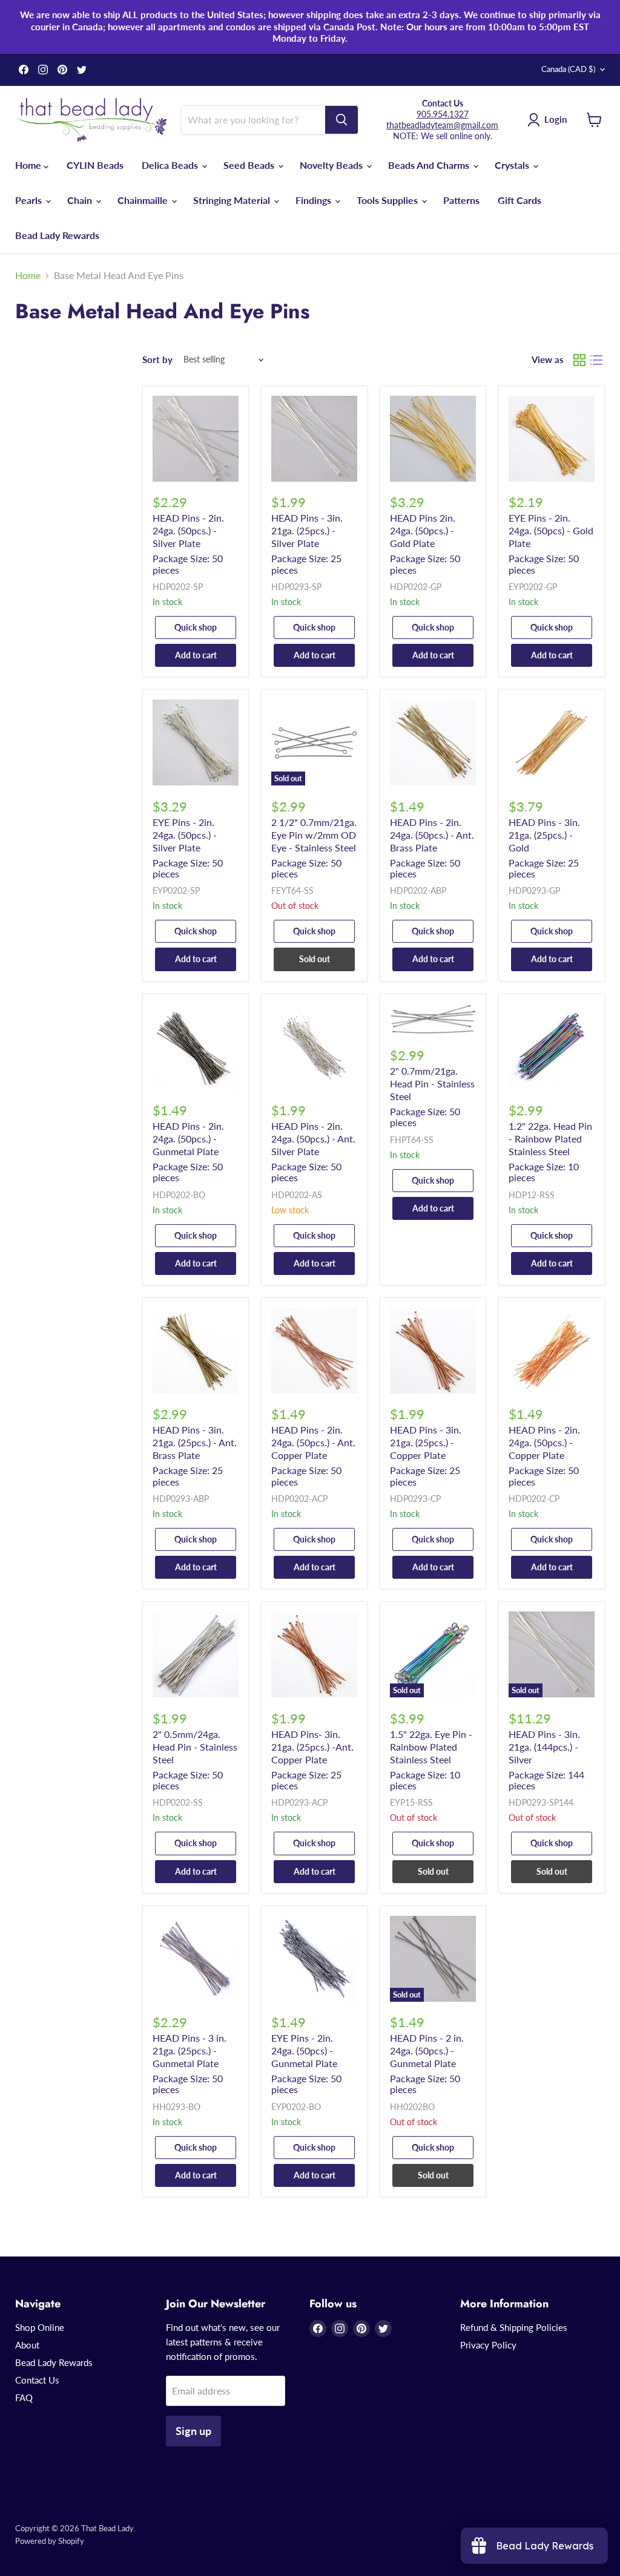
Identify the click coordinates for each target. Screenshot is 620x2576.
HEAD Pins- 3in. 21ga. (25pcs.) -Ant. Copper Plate (312, 1747)
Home (29, 165)
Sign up (193, 2431)
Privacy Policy (488, 2345)
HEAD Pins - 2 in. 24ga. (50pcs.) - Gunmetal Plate (427, 2050)
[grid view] (579, 360)
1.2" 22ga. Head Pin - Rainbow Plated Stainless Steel (550, 1139)
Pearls (30, 200)
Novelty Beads (332, 165)
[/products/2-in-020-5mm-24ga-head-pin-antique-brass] (433, 742)
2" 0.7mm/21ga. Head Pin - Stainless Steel (432, 1083)
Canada (568, 69)
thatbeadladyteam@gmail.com (442, 125)
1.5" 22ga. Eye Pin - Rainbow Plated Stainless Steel (431, 1747)
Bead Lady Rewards (57, 235)
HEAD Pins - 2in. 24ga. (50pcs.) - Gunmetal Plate (188, 1139)
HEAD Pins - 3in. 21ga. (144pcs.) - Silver (544, 1747)
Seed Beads (250, 165)
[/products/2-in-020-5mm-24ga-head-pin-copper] (552, 1351)
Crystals (513, 165)
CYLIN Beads (95, 165)
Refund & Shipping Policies (514, 2327)
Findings (315, 200)
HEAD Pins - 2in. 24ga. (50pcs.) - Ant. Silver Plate (313, 1139)
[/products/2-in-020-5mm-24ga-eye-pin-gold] (552, 439)
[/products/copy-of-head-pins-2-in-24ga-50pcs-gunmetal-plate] (196, 1959)
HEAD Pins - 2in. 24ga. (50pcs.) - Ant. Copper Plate (313, 1442)
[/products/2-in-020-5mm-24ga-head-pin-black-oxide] (196, 1047)
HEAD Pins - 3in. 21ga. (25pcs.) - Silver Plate (307, 530)
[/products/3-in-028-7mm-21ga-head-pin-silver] (314, 439)
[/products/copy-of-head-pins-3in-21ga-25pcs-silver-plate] (552, 742)
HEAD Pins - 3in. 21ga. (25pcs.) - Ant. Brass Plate (195, 1442)
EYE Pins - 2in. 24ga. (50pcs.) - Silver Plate (185, 835)
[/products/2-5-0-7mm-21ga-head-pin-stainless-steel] (433, 1019)
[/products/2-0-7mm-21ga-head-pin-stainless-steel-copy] (552, 1047)
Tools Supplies (388, 200)
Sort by (157, 360)
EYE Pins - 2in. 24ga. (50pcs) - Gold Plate (551, 530)
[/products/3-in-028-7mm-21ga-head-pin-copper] (433, 1351)
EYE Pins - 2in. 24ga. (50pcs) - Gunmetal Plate (304, 2050)
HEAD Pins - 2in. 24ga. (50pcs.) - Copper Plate (544, 1442)
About (27, 2345)
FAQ (24, 2397)
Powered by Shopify (50, 2541)
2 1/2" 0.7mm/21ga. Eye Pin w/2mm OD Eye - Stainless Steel (314, 835)
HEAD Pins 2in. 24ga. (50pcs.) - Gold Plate (423, 530)
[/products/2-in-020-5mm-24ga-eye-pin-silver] (196, 742)
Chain (81, 200)
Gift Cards (519, 200)
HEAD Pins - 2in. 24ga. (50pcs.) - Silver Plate (188, 530)
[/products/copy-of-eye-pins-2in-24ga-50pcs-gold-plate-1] (314, 1959)
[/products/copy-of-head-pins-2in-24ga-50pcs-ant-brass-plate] (314, 1047)
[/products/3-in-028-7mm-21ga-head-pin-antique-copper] (314, 1654)
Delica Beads (171, 165)
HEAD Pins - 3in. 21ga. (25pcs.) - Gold (544, 835)
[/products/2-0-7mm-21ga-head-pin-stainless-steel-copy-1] (196, 1654)
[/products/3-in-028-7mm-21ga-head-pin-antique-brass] (196, 1351)
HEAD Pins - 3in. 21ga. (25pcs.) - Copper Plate (426, 1442)
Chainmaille (144, 200)
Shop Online (40, 2327)
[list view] (596, 360)
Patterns (461, 200)
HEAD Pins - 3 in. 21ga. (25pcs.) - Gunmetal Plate (190, 2050)
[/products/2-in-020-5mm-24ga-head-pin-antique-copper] (314, 1351)
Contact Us (37, 2380)
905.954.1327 (443, 114)
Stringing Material (233, 200)
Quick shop (196, 627)
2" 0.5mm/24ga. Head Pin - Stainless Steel (195, 1747)
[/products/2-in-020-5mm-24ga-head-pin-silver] (196, 439)
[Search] (341, 120)
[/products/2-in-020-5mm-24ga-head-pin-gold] (433, 439)
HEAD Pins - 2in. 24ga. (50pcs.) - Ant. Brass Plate (432, 835)
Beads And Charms (430, 165)
